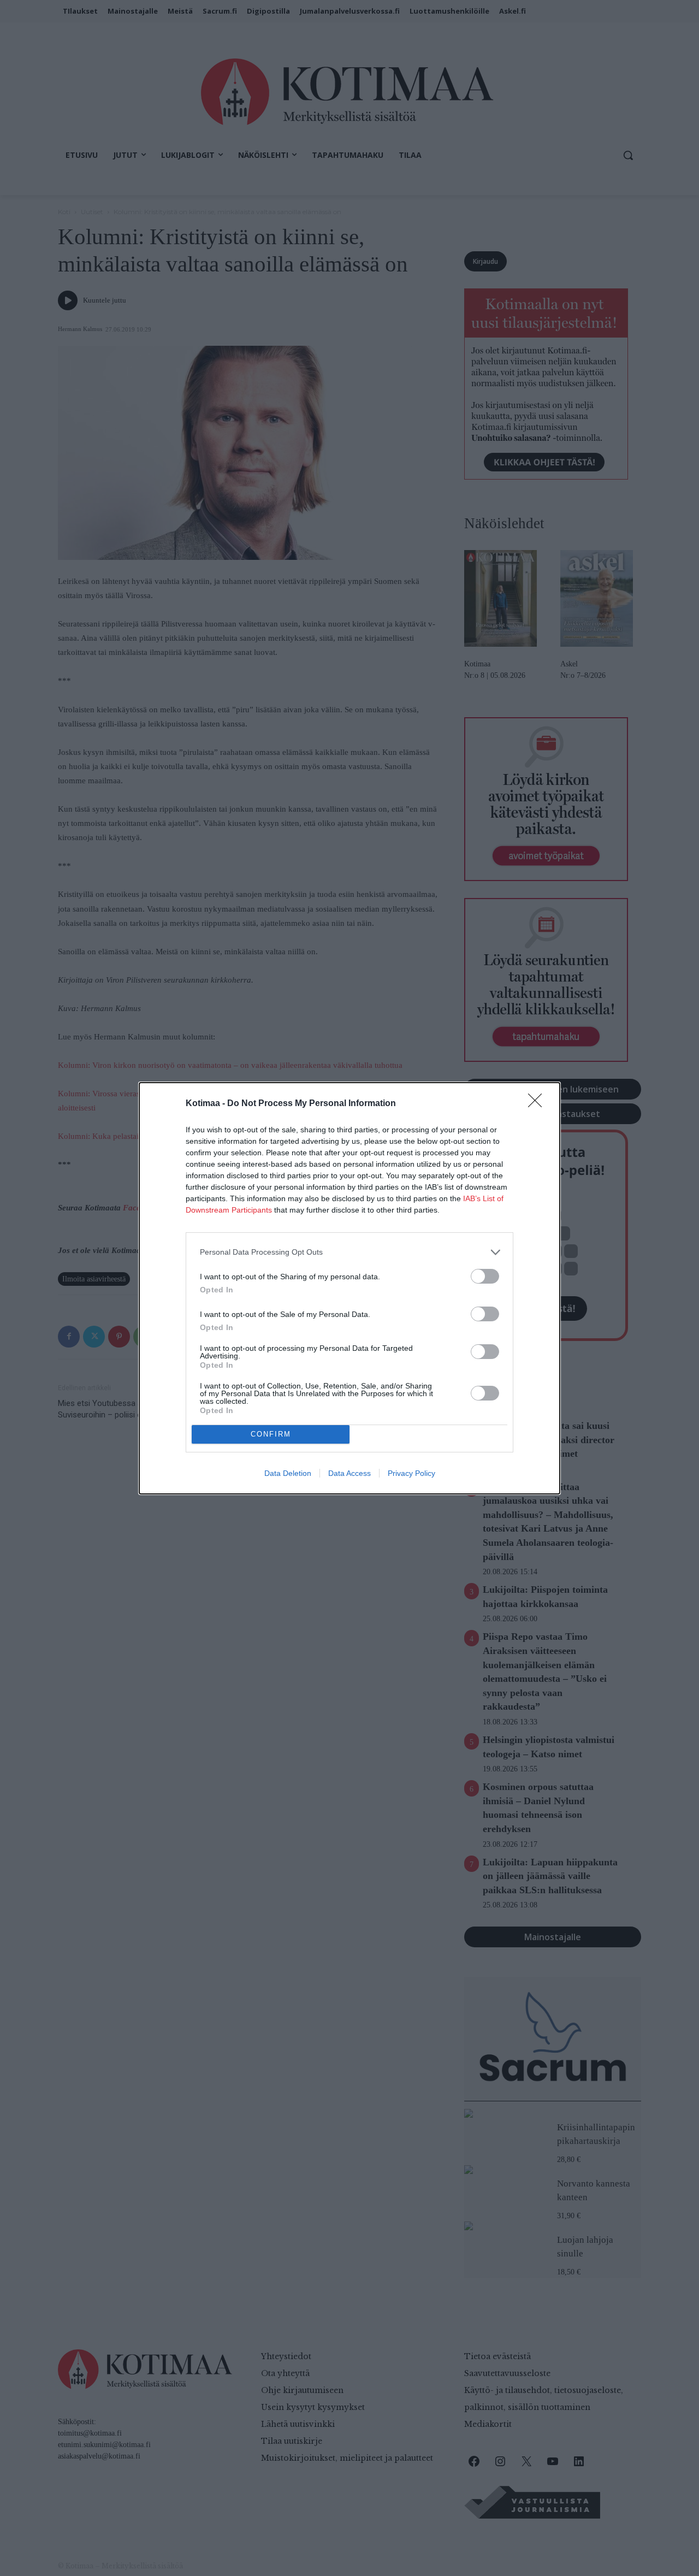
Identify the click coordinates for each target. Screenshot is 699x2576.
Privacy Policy (411, 1473)
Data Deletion (288, 1473)
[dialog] (349, 1288)
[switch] (485, 1276)
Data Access (349, 1473)
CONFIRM (271, 1434)
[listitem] (349, 1252)
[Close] (538, 1104)
